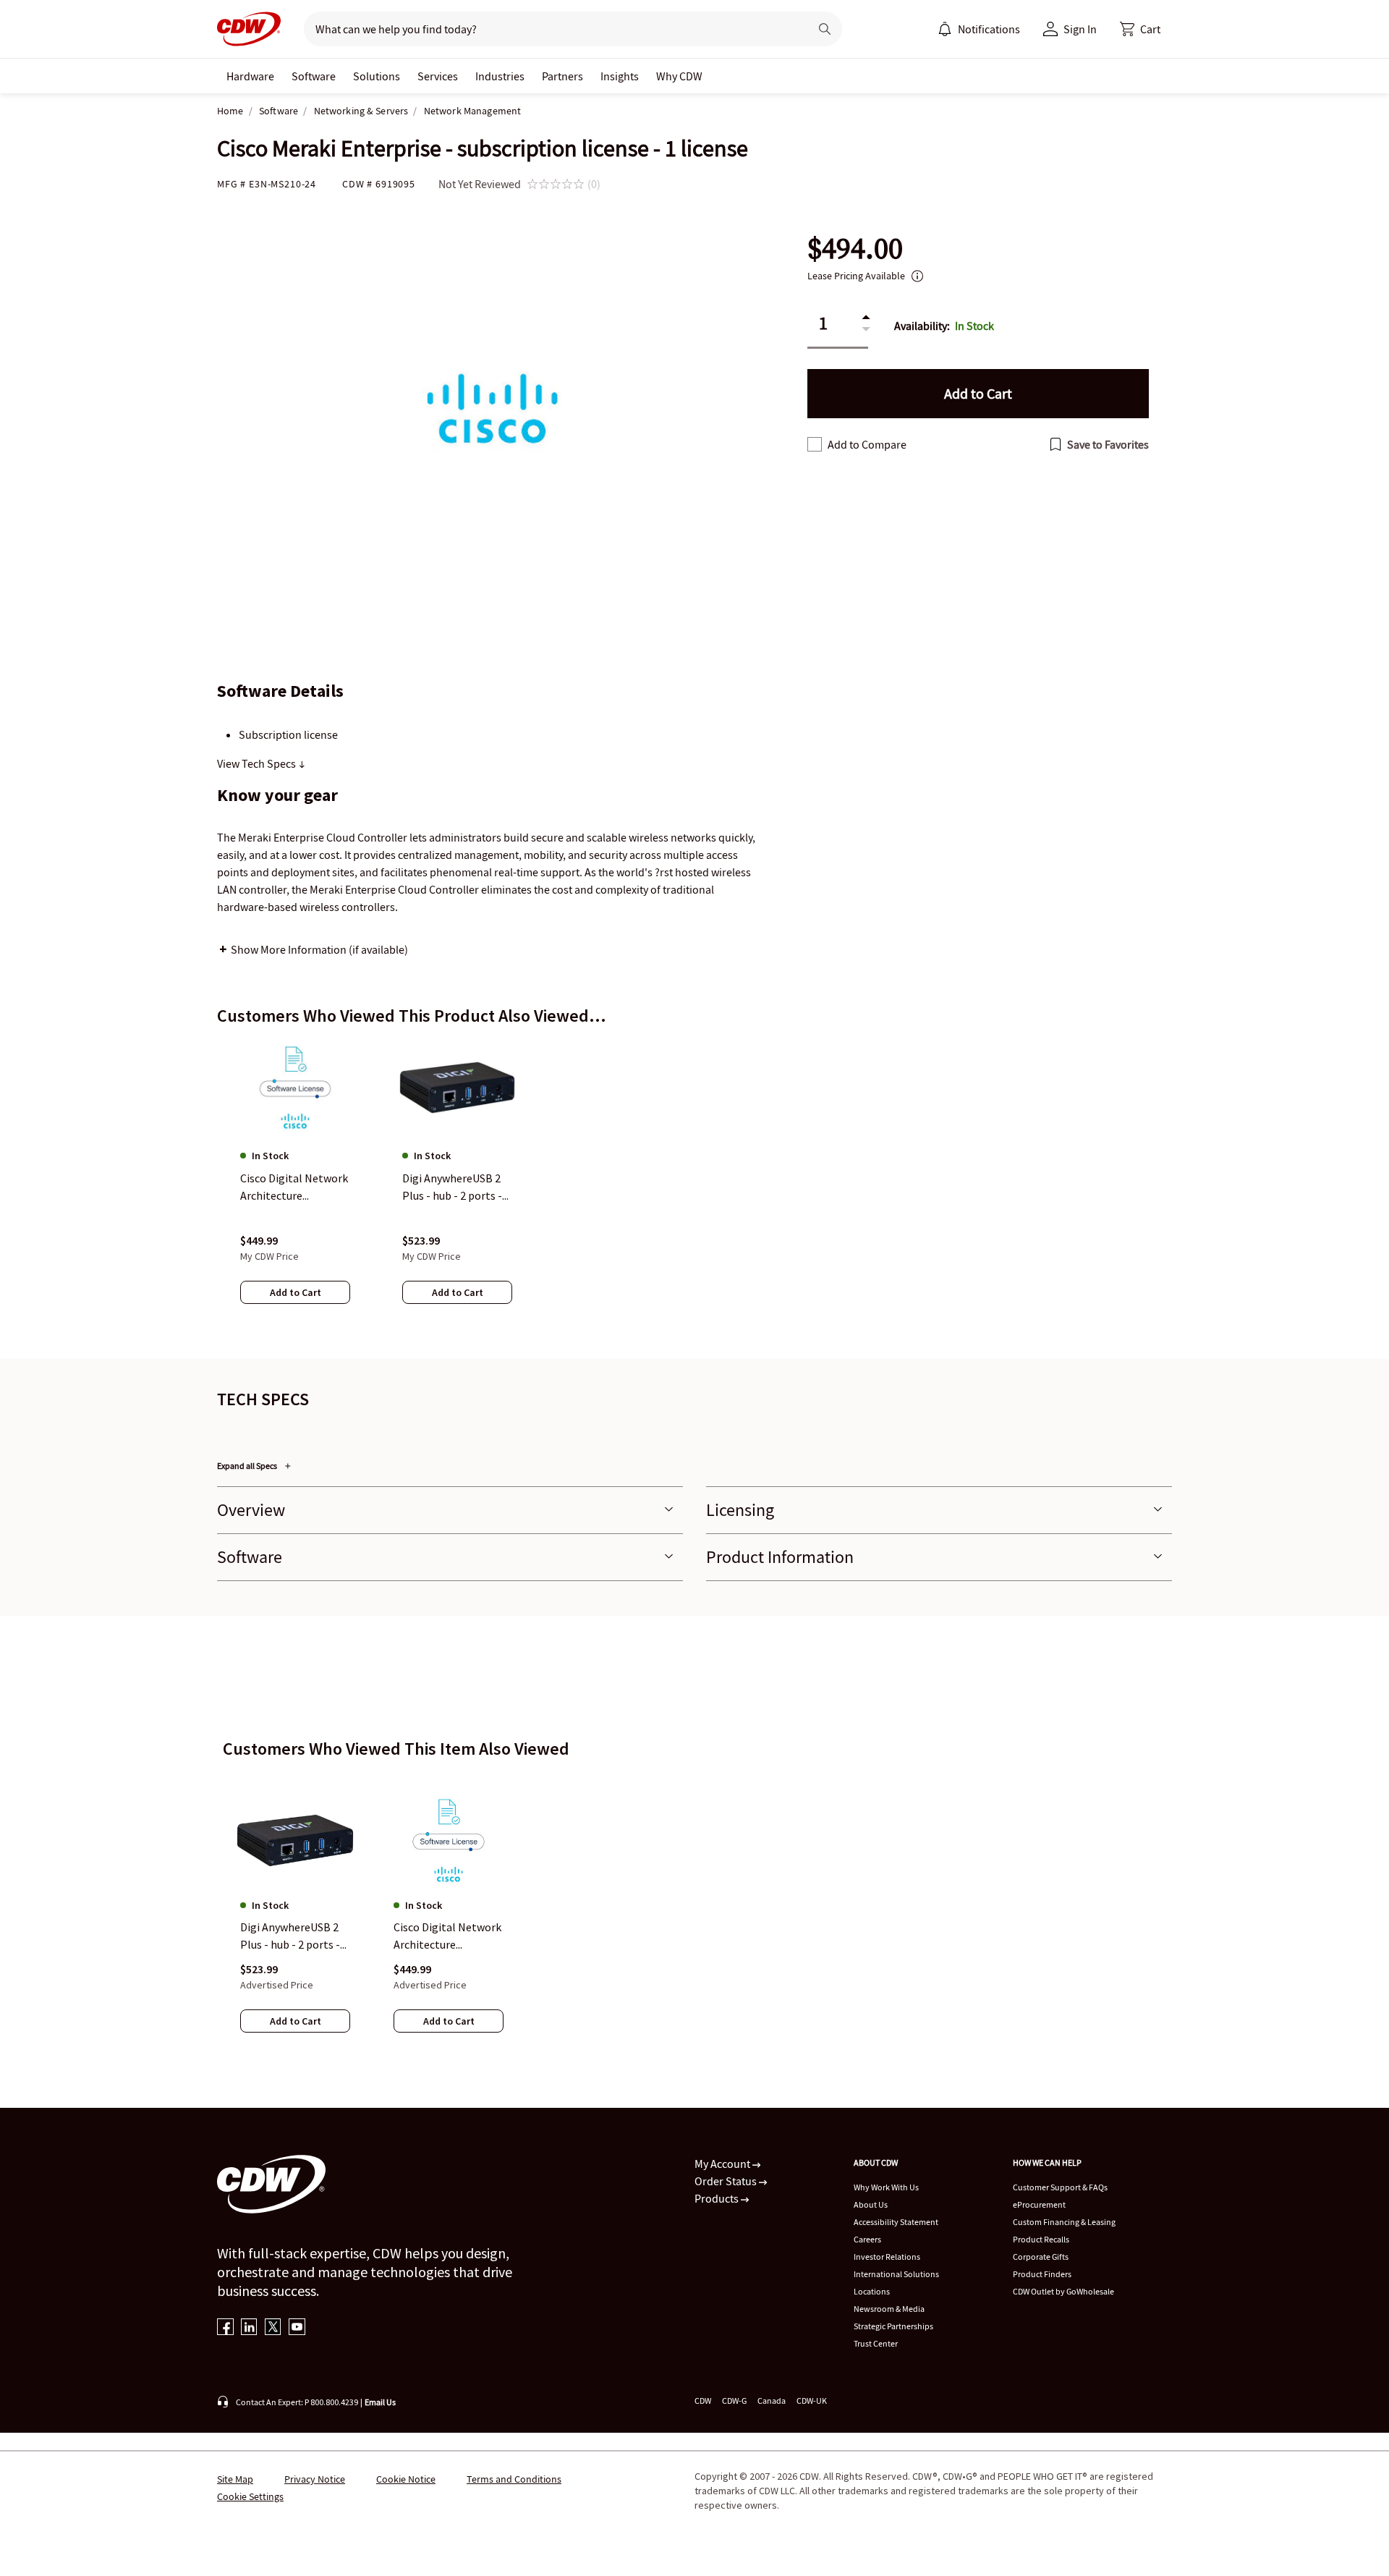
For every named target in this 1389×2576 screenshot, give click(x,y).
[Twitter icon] (273, 2328)
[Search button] (825, 29)
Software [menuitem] (314, 76)
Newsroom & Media (889, 2309)
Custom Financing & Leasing (1064, 2222)
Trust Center (876, 2343)
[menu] (979, 29)
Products (718, 2198)
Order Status (727, 2181)
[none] (250, 76)
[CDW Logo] (249, 29)
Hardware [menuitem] (250, 76)
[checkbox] (815, 444)
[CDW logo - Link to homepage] (249, 29)
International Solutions (896, 2274)
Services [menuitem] (438, 76)
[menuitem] (945, 29)
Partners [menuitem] (562, 76)
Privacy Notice (315, 2479)
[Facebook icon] (225, 2328)
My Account (723, 2164)
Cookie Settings (250, 2496)
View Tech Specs (258, 763)
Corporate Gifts (1041, 2257)
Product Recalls (1041, 2239)
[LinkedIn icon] (249, 2328)
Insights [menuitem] (620, 76)
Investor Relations (887, 2257)
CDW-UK (812, 2401)
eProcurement (1039, 2204)
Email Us (380, 2402)
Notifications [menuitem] (989, 29)
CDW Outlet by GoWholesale (1063, 2291)
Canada (772, 2401)
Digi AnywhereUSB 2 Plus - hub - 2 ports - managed (290, 1936)
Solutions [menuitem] (377, 76)
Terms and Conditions (514, 2479)
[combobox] (551, 29)
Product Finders (1042, 2274)
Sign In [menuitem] (1080, 29)
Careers (867, 2239)
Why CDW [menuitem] (679, 76)
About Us (871, 2204)
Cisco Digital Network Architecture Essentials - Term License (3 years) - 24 (447, 1936)
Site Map (235, 2479)
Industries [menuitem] (500, 76)
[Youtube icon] (297, 2328)
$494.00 (855, 249)
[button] (1140, 29)
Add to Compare (867, 444)
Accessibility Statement (896, 2222)
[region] (694, 1186)
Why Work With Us (886, 2187)
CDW (703, 2401)
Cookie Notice (406, 2479)
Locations (872, 2291)
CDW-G (734, 2401)
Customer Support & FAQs (1060, 2187)
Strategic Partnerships (893, 2326)
